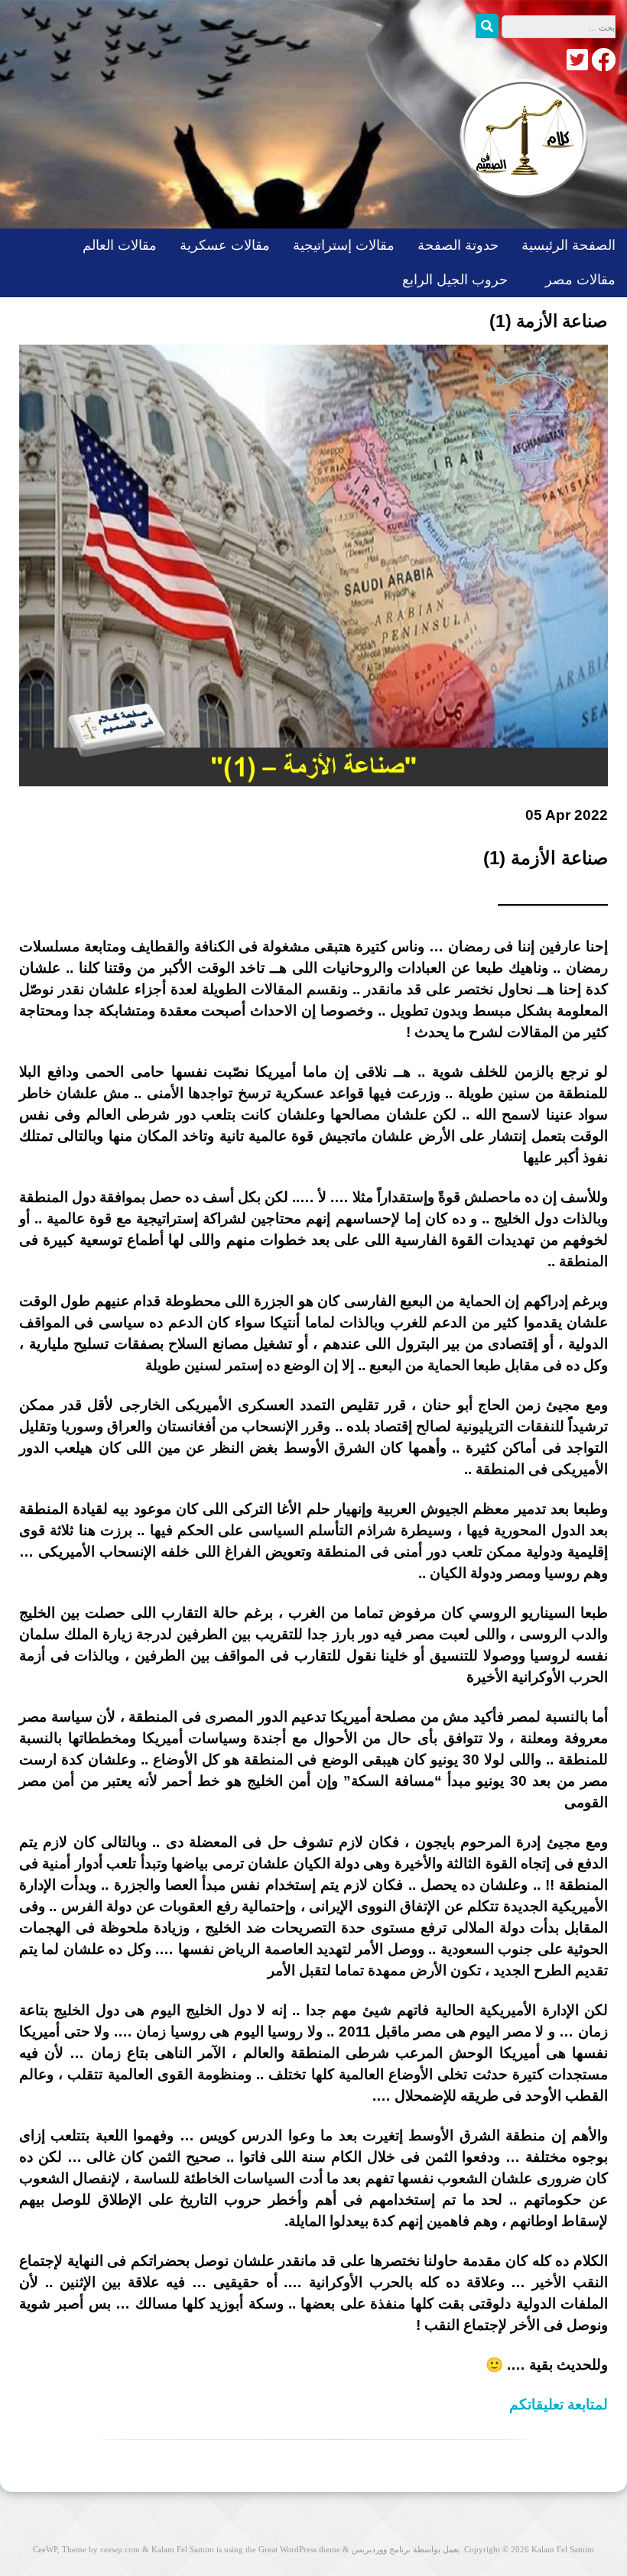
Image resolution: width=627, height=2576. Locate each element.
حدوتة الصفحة (458, 245)
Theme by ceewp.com (101, 2549)
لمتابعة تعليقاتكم (559, 2404)
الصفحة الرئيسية (569, 245)
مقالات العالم (120, 245)
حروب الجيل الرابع (455, 280)
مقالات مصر (580, 280)
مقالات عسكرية (225, 245)
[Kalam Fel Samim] (520, 213)
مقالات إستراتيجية (344, 245)
